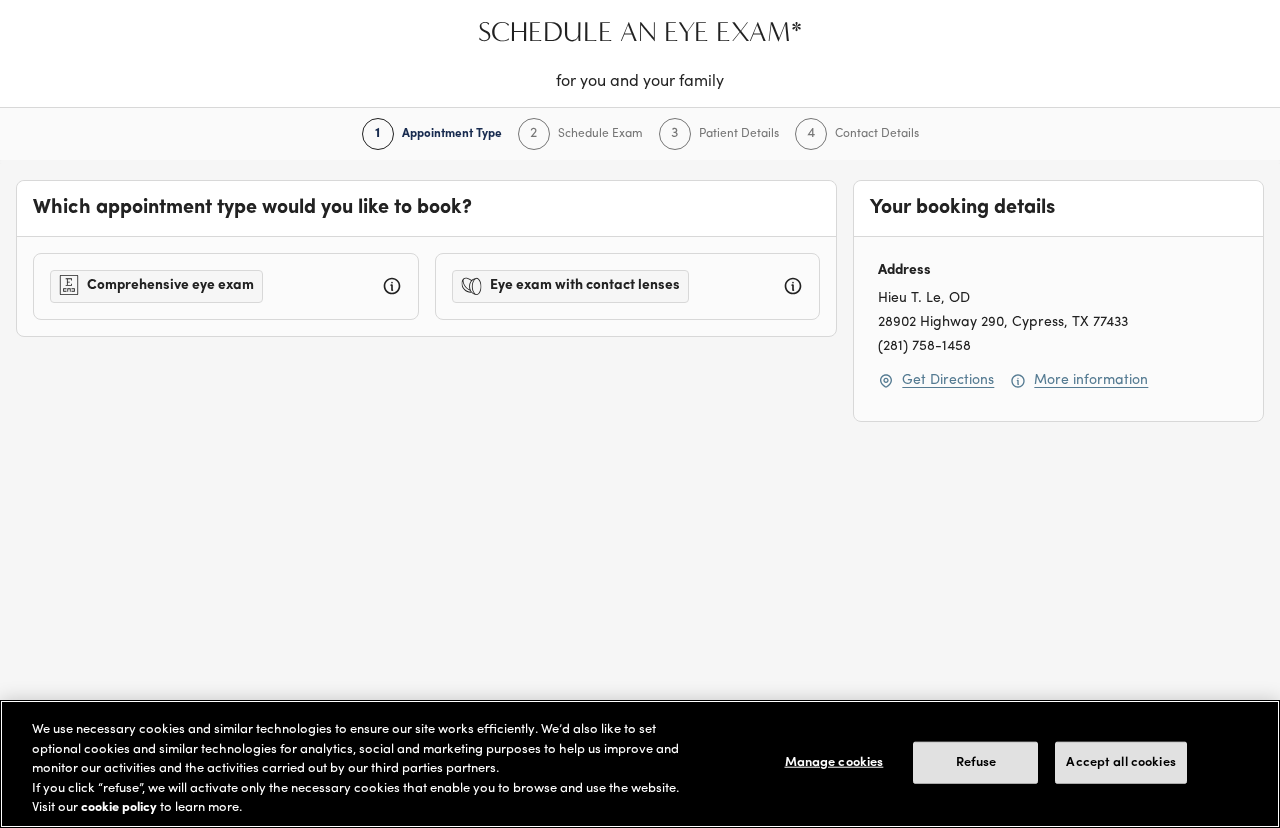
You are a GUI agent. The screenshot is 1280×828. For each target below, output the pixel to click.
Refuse (976, 762)
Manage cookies (834, 762)
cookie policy (119, 807)
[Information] (392, 286)
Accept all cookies (1120, 762)
